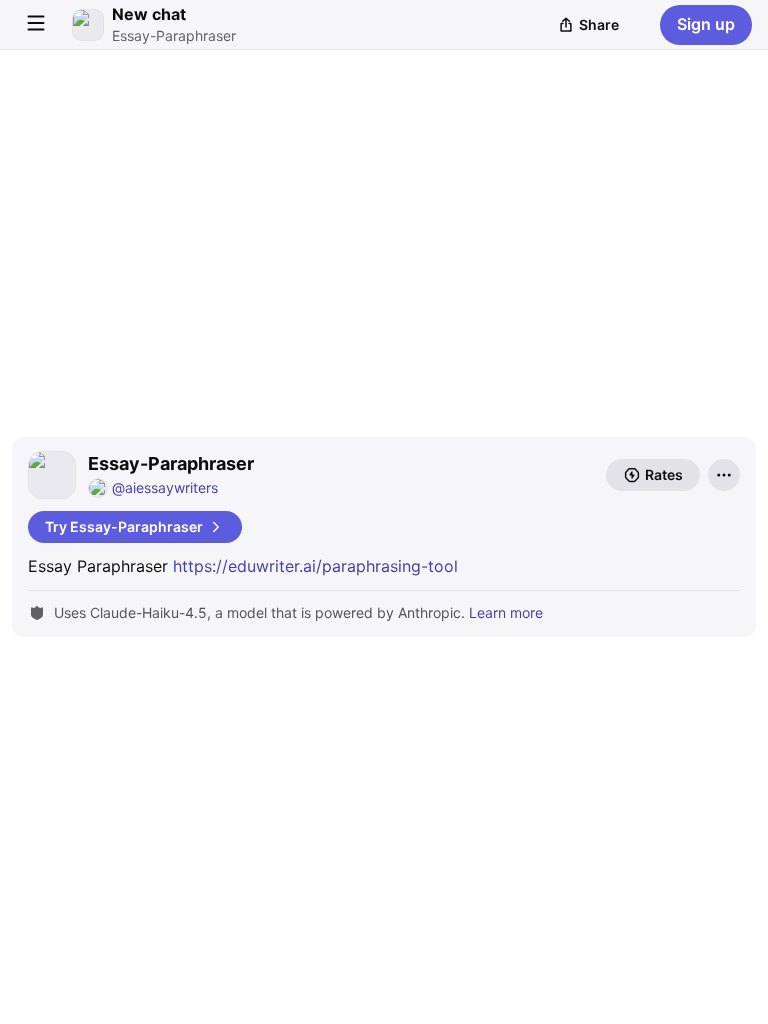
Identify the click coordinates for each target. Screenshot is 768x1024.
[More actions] (724, 475)
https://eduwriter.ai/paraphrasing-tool (315, 566)
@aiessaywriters (165, 487)
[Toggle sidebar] (36, 25)
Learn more (506, 612)
